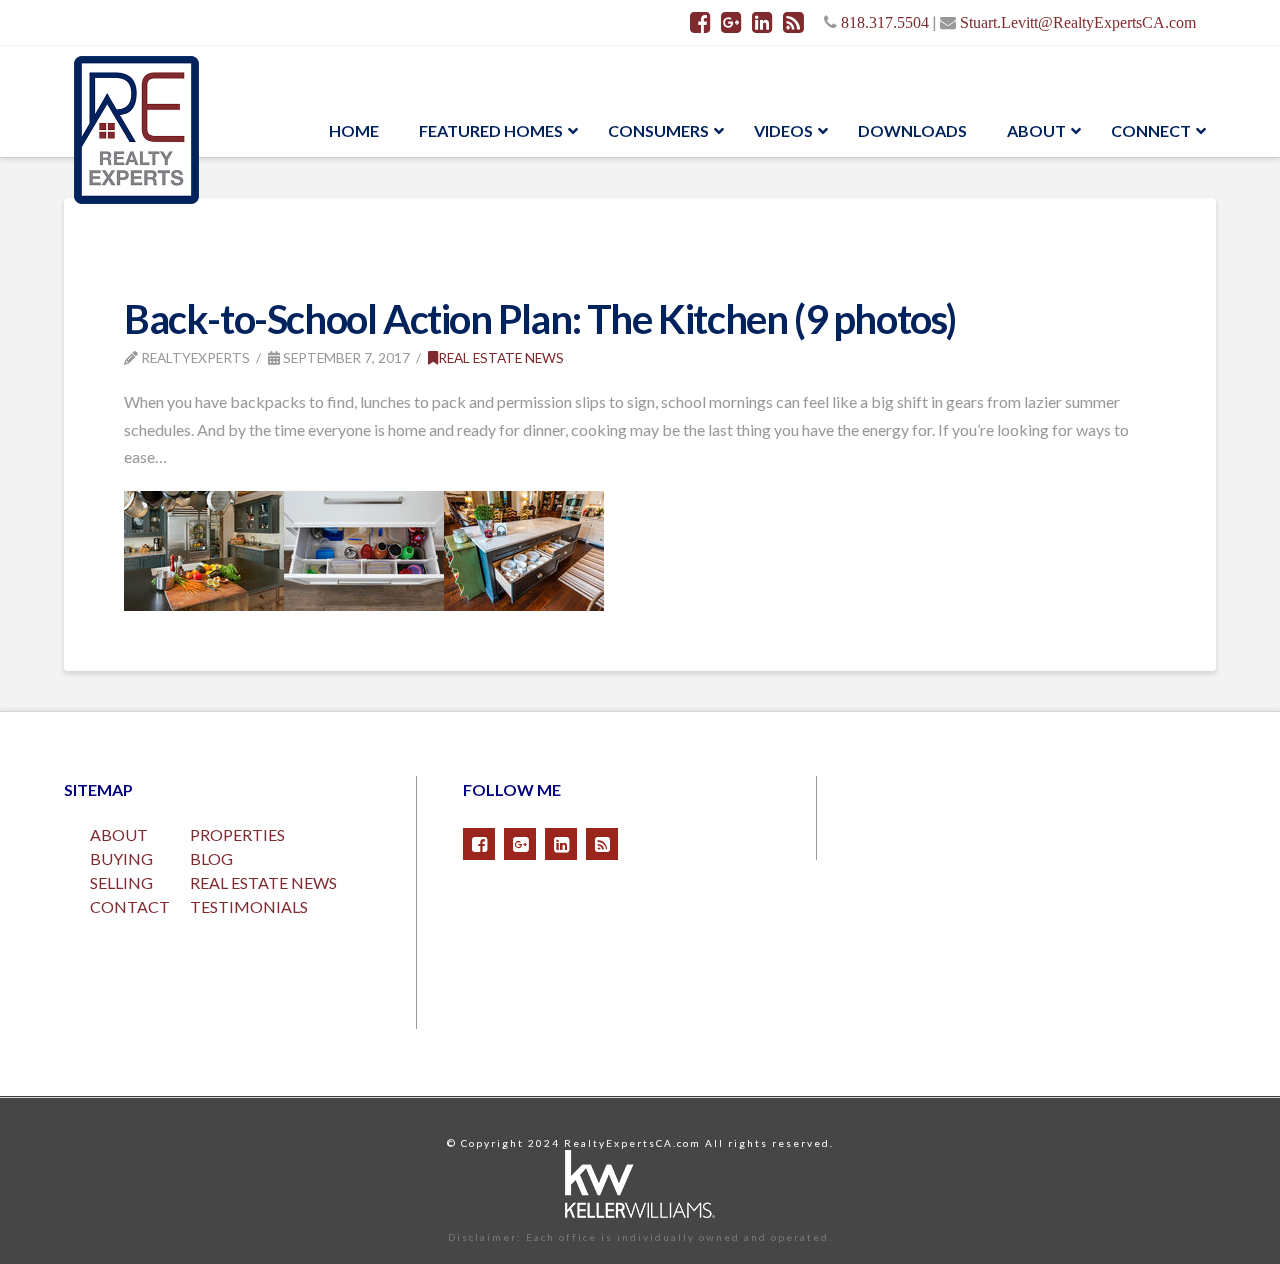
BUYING (121, 858)
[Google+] (731, 22)
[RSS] (793, 22)
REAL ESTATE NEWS (263, 882)
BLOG (211, 858)
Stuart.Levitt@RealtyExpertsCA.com (1078, 22)
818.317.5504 (885, 22)
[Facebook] (700, 22)
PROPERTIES (237, 834)
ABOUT (119, 834)
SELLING (121, 882)
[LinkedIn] (762, 22)
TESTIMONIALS (249, 906)
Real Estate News (501, 357)
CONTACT (130, 906)
